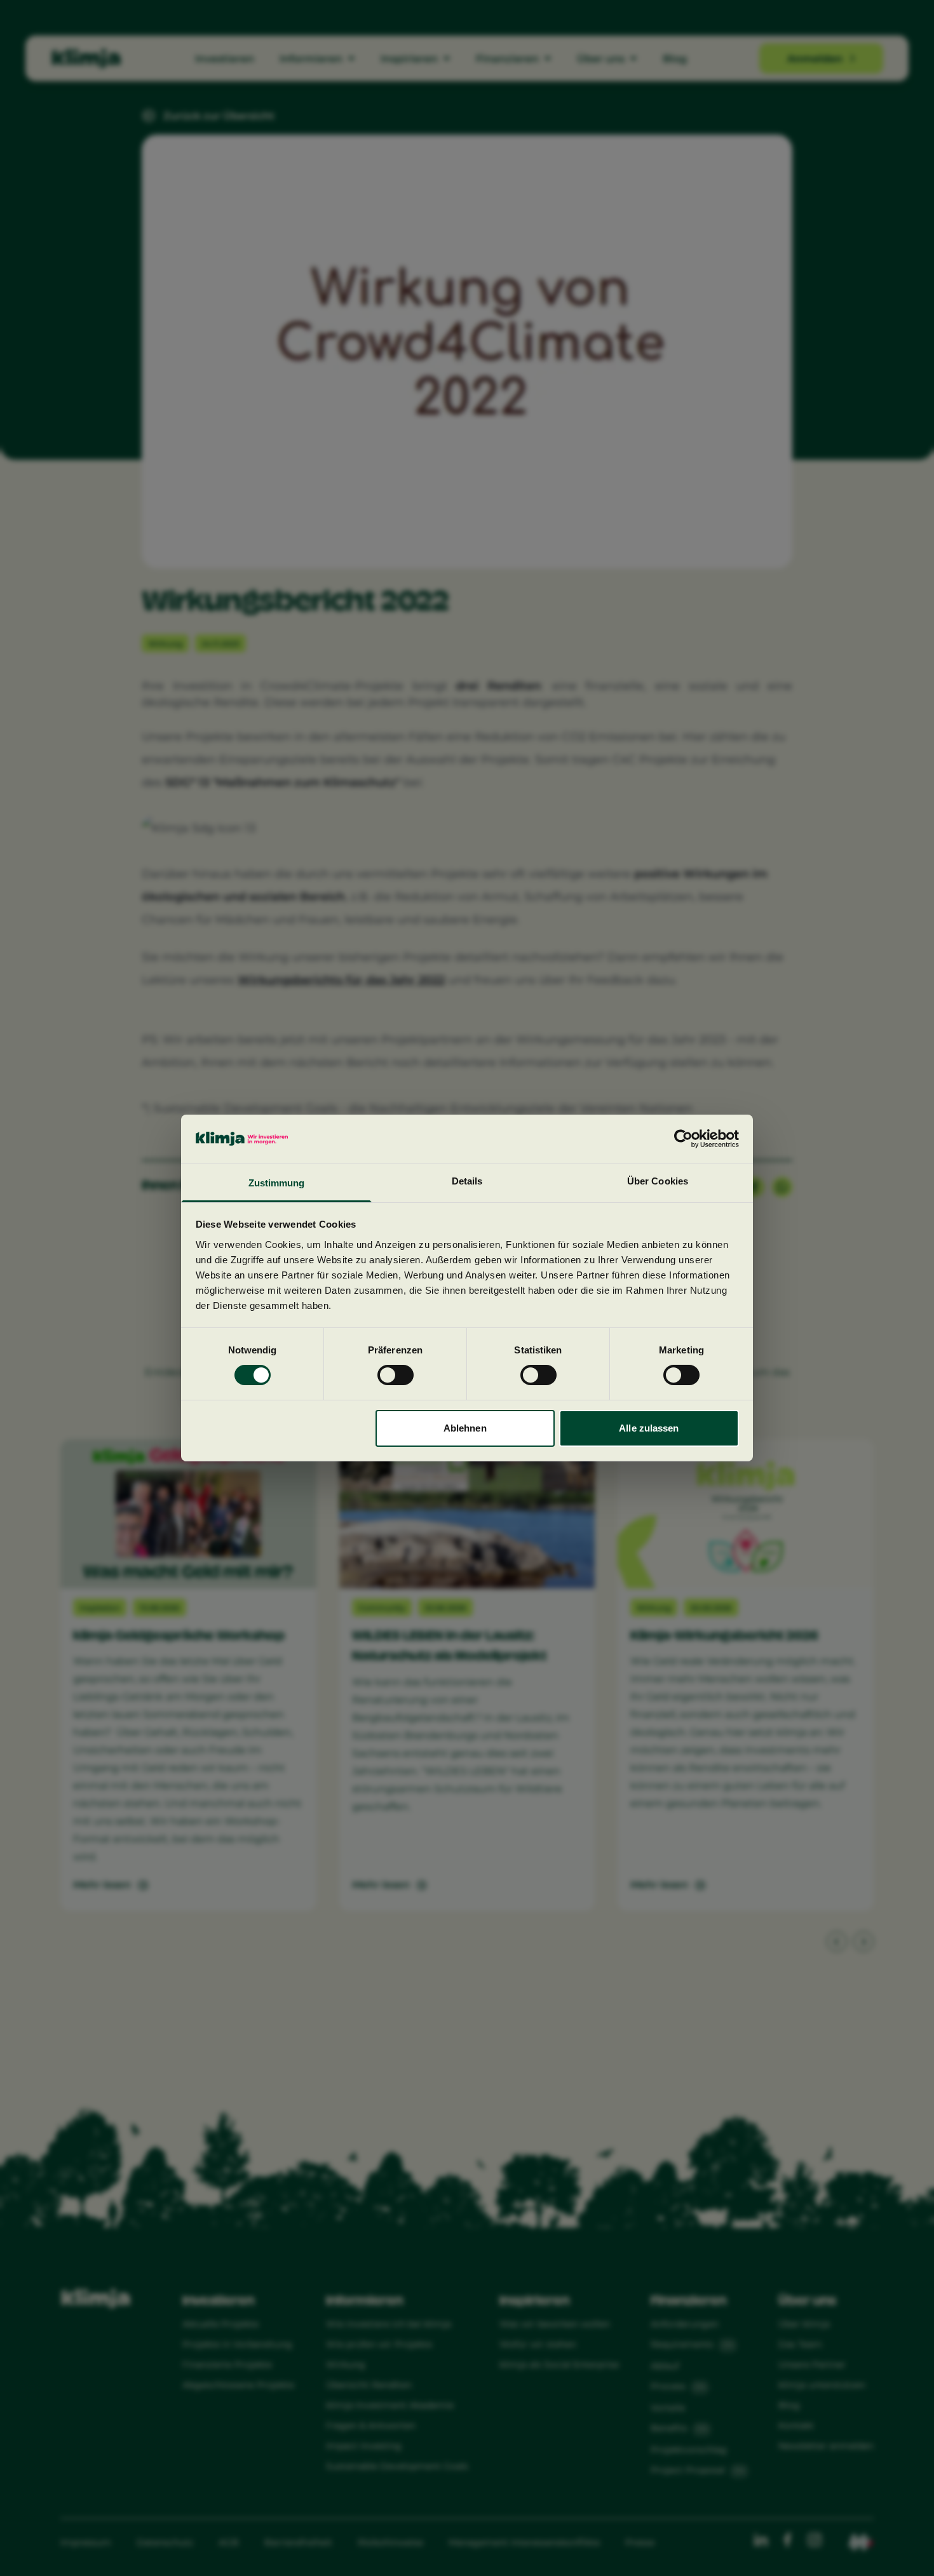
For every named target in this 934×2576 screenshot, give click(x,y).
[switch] (396, 1375)
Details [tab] (467, 1181)
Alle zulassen (649, 1428)
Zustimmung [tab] (277, 1183)
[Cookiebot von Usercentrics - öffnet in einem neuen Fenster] (683, 1139)
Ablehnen (465, 1428)
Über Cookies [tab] (658, 1181)
